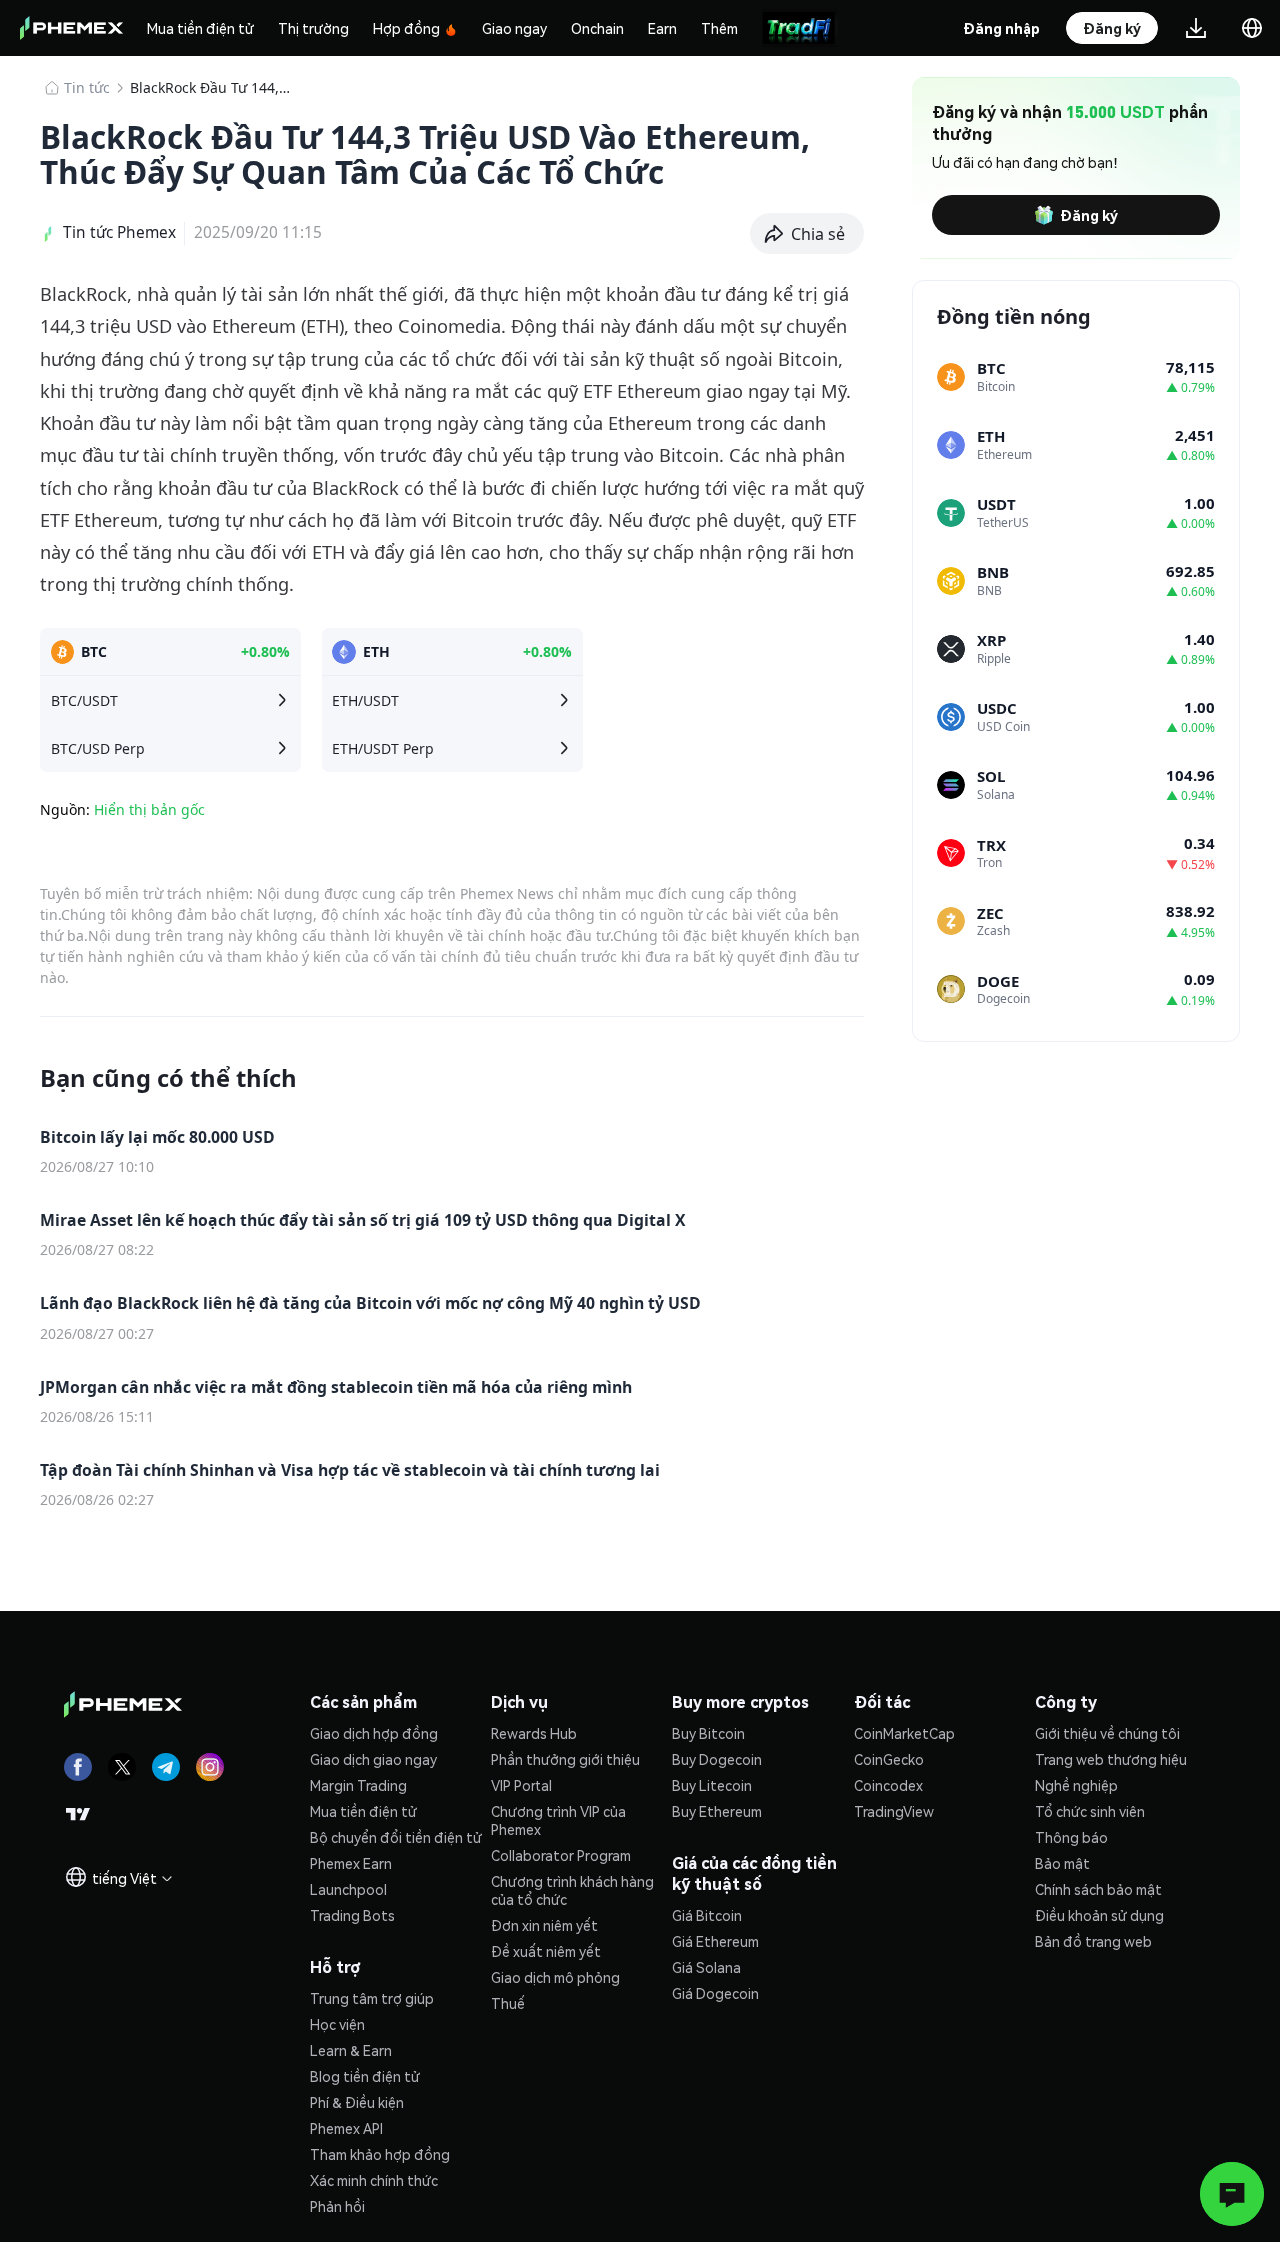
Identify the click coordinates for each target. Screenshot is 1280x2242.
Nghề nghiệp (1076, 1785)
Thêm (719, 28)
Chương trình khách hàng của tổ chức (572, 1890)
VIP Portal (521, 1785)
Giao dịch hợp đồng (374, 1733)
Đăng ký (1089, 215)
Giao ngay (514, 28)
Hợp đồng (406, 28)
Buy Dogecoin (717, 1759)
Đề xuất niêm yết (546, 1951)
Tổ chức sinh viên (1090, 1811)
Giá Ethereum (715, 1941)
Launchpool (348, 1889)
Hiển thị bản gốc (149, 809)
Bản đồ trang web (1093, 1941)
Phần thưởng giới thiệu (565, 1759)
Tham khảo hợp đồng (380, 2154)
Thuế (508, 2003)
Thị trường (313, 28)
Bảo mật (1062, 1863)
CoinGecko (889, 1759)
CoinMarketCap (904, 1733)
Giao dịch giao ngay (373, 1759)
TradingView (894, 1811)
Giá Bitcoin (707, 1915)
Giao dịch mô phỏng (555, 1977)
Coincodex (888, 1785)
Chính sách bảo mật (1098, 1889)
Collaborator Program (561, 1855)
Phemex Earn (351, 1863)
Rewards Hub (534, 1733)
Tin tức (87, 87)
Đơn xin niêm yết (544, 1925)
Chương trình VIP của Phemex (558, 1820)
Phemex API (346, 2128)
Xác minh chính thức (374, 2180)
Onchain (597, 28)
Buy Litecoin (712, 1785)
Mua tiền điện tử (200, 28)
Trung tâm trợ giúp (372, 1998)
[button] (807, 234)
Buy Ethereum (717, 1811)
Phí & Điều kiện (357, 2102)
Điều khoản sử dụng (1099, 1915)
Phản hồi (337, 2206)
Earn (662, 28)
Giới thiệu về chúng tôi (1107, 1733)
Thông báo (1071, 1837)
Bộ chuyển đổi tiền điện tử (396, 1837)
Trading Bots (352, 1915)
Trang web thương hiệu (1111, 1759)
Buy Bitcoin (708, 1733)
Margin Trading (358, 1785)
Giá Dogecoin (715, 1993)
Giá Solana (706, 1967)
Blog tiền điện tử (365, 2076)
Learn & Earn (351, 2050)
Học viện (337, 2024)
